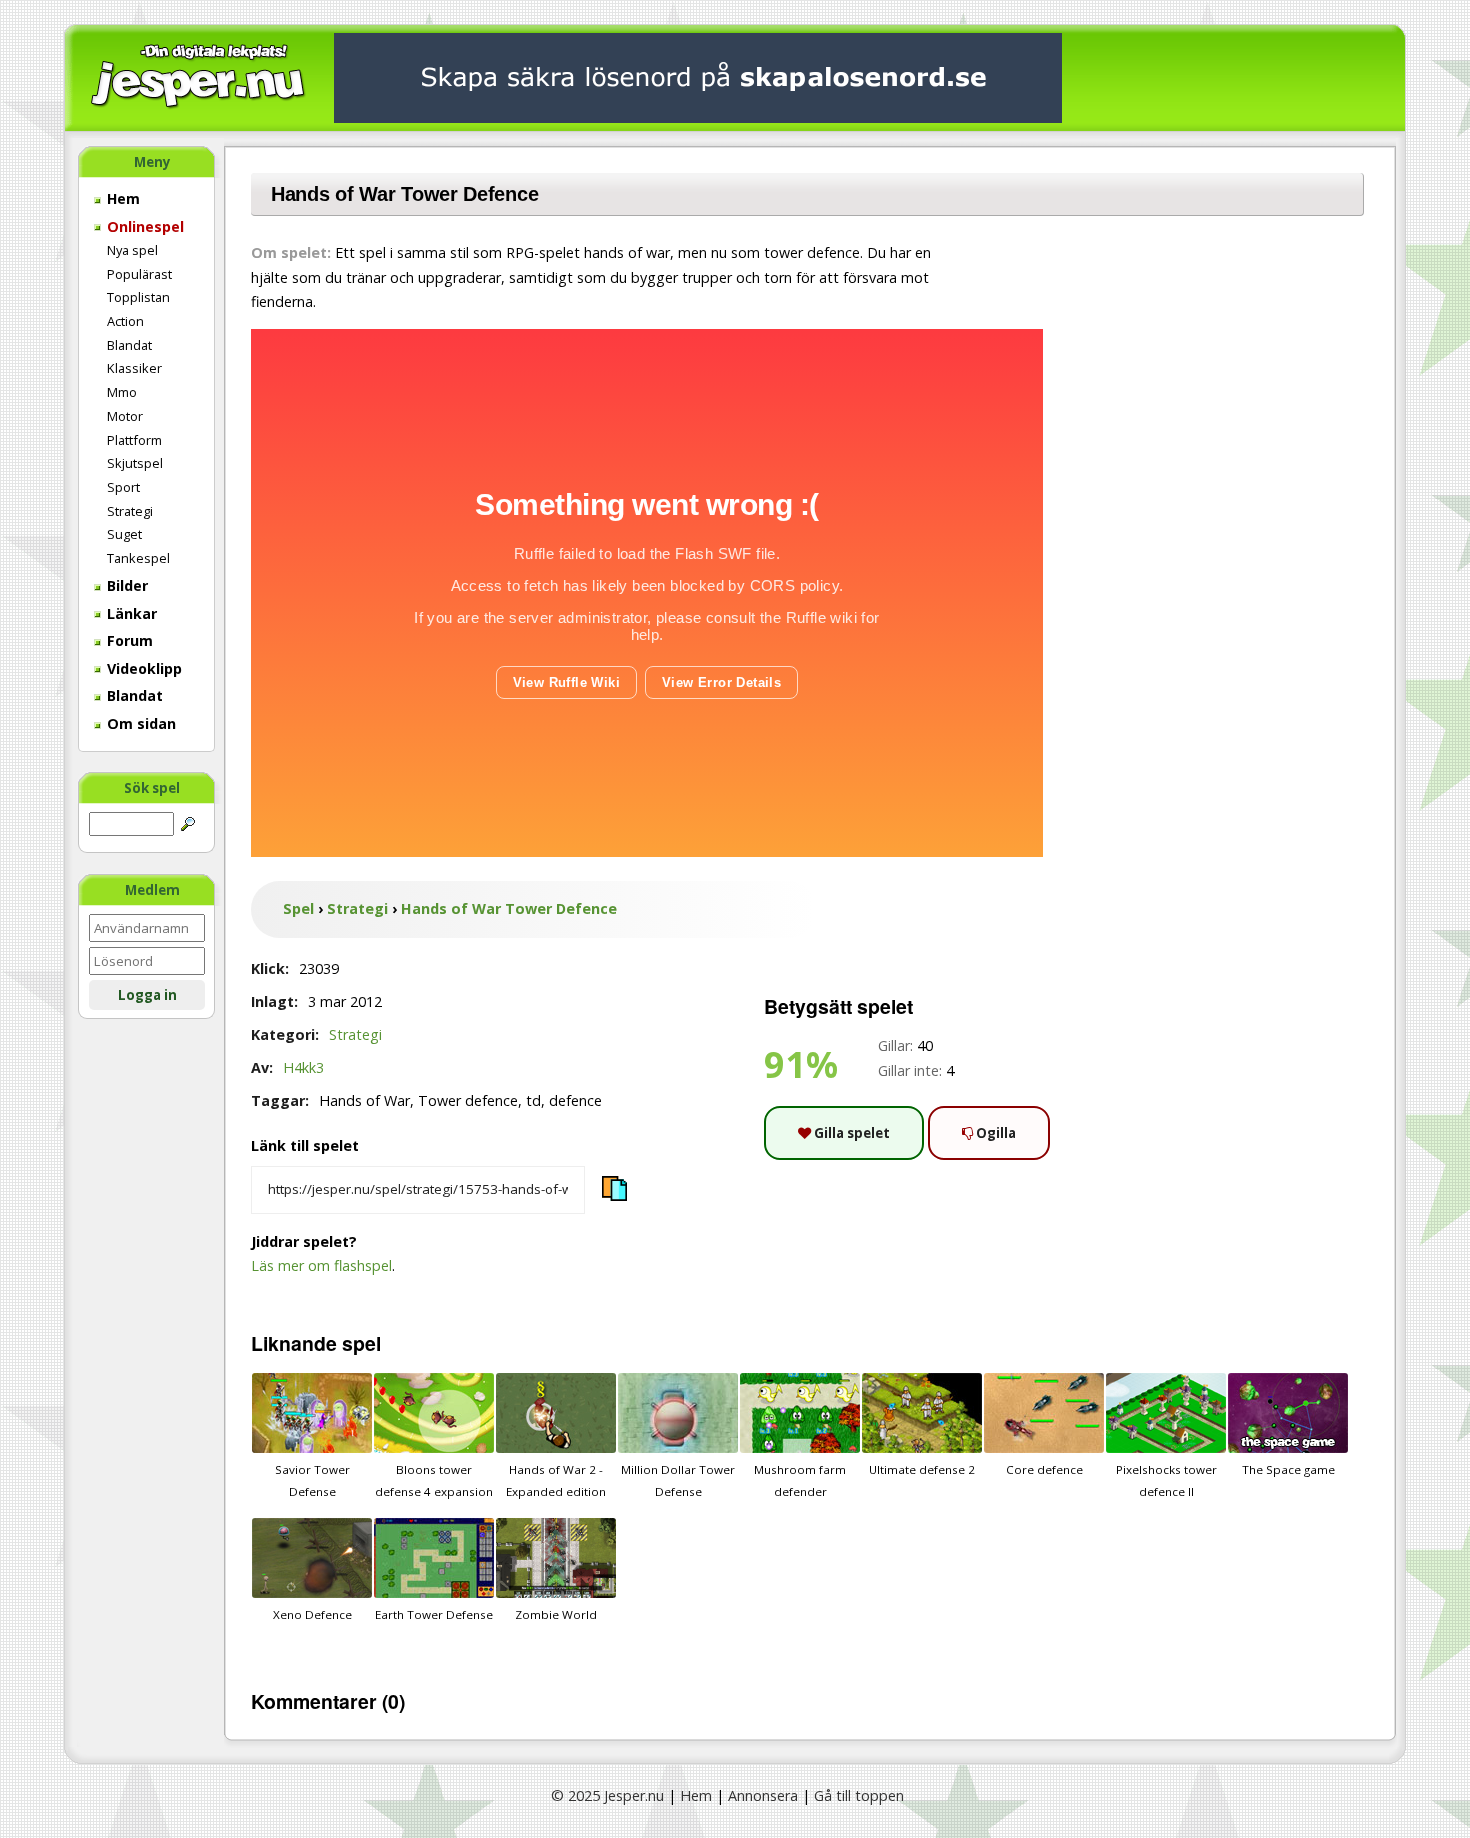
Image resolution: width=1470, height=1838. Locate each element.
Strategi (130, 511)
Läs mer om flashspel (321, 1265)
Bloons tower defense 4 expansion (434, 1480)
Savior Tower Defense (312, 1480)
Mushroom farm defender (800, 1480)
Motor (125, 416)
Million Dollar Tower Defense (678, 1480)
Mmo (122, 392)
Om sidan (139, 723)
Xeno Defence (312, 1614)
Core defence (1044, 1469)
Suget (124, 534)
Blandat (129, 345)
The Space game (1288, 1469)
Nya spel (132, 250)
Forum (128, 640)
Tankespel (138, 558)
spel (361, 1343)
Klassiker (134, 368)
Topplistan (138, 297)
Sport (123, 487)
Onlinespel (143, 226)
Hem (121, 198)
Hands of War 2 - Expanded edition (556, 1480)
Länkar (130, 613)
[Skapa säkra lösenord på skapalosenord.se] (698, 76)
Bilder (125, 585)
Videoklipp (142, 668)
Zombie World (556, 1614)
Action (125, 321)
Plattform (134, 440)
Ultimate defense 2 (922, 1469)
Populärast (139, 274)
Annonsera (763, 1795)
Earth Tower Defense (434, 1614)
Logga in (147, 995)
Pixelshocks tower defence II (1166, 1480)
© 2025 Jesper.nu (607, 1795)
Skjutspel (135, 463)
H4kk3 (303, 1067)
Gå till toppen (859, 1795)
